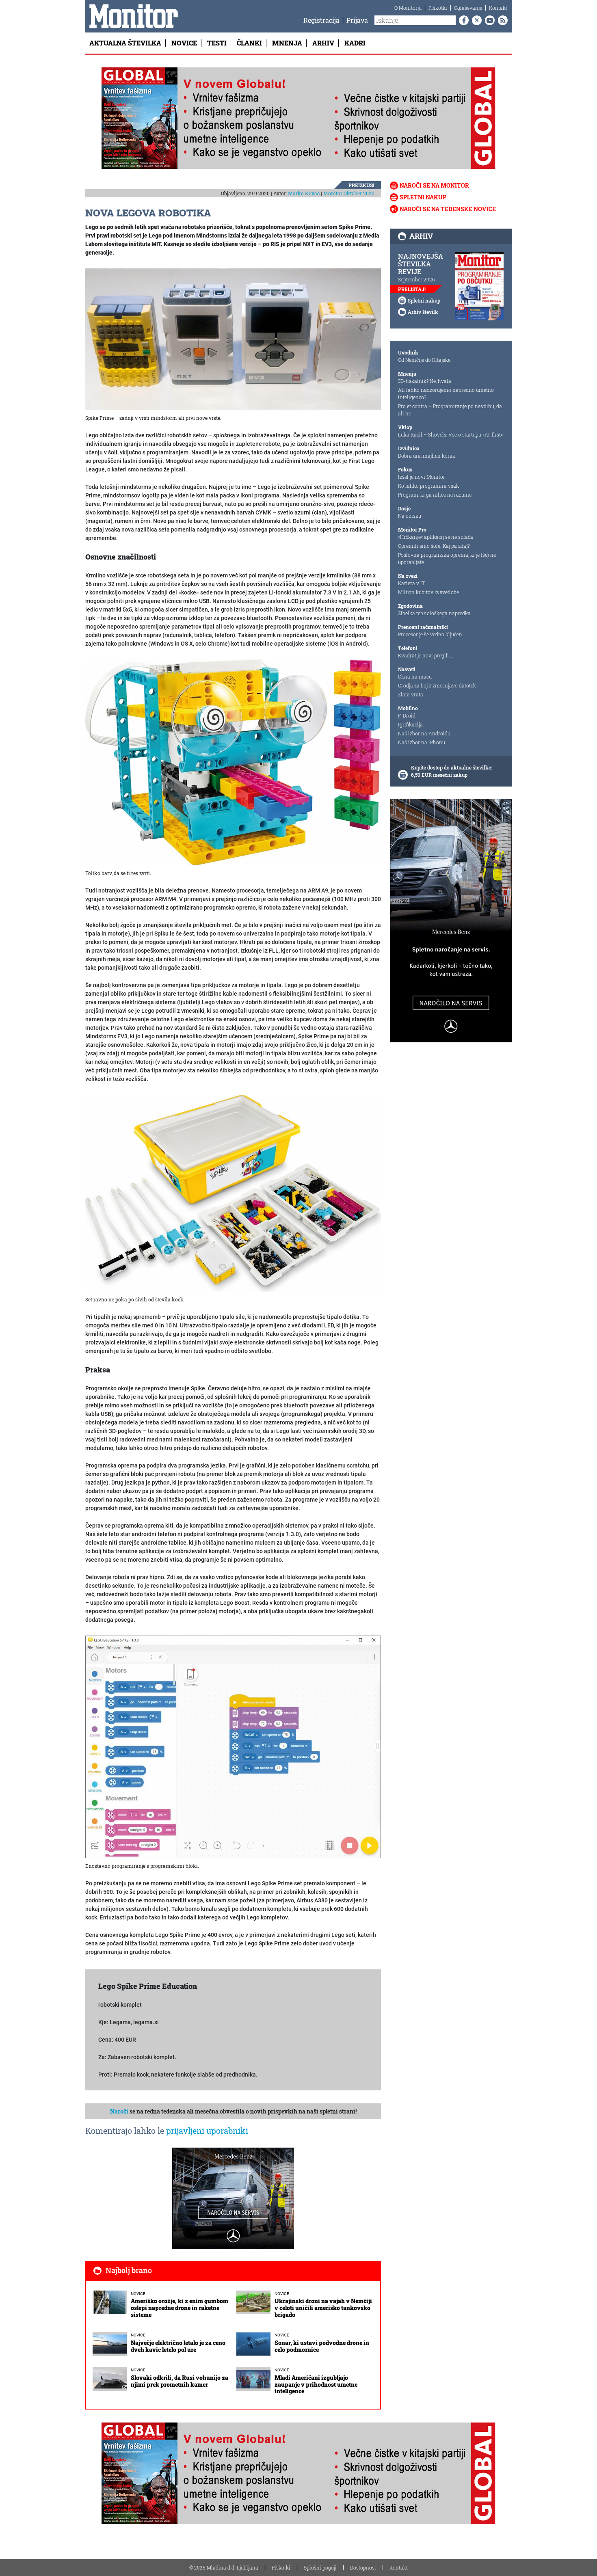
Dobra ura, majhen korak (427, 456)
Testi (217, 43)
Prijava (357, 20)
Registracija (321, 20)
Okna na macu (415, 676)
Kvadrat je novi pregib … (426, 655)
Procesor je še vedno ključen (430, 634)
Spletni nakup (423, 197)
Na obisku (410, 516)
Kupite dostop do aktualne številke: (452, 767)
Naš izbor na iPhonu (422, 742)
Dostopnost (363, 2567)
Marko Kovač (304, 193)
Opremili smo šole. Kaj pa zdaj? (434, 546)
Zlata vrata (411, 694)
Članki (249, 43)
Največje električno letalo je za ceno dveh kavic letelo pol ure (178, 2346)
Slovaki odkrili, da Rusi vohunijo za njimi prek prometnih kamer (180, 2381)
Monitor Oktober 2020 (349, 193)
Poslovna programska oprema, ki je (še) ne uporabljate (447, 558)
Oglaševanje (468, 8)
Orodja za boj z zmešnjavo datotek (437, 685)
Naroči (119, 2111)
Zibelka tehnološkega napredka (434, 613)
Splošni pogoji (320, 2567)
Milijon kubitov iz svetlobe (428, 592)
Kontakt (498, 8)
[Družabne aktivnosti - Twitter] (475, 20)
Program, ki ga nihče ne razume (435, 495)
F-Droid (407, 715)
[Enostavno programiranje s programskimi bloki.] (233, 1746)
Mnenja (287, 43)
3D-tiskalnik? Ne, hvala (425, 381)
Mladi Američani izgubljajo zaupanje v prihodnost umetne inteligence (316, 2385)
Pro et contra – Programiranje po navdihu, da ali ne (450, 410)
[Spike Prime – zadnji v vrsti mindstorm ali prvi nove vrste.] (233, 339)
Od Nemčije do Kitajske (424, 360)
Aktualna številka (125, 43)
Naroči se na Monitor (434, 185)
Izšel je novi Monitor (422, 477)
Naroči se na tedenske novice (448, 209)
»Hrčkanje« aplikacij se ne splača (436, 537)
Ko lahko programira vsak (428, 486)
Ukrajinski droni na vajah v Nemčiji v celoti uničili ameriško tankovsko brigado (323, 2308)
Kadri (355, 43)
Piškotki (438, 8)
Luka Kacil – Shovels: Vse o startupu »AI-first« (450, 434)
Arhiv (323, 43)
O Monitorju (408, 8)
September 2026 (416, 279)
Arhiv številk (423, 312)
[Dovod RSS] (501, 20)
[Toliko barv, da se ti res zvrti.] (233, 762)
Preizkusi (361, 185)
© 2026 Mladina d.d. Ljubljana (224, 2567)
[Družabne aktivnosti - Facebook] (462, 20)
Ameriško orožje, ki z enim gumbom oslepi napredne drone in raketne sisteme (180, 2308)
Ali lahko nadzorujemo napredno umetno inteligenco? (446, 393)
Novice (184, 43)
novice (138, 2294)
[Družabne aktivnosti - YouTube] (488, 20)
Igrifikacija (410, 724)
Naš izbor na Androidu (424, 733)
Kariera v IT (412, 583)
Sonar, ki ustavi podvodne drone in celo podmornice (322, 2346)
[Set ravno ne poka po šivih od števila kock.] (233, 1193)
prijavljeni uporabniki (207, 2131)
